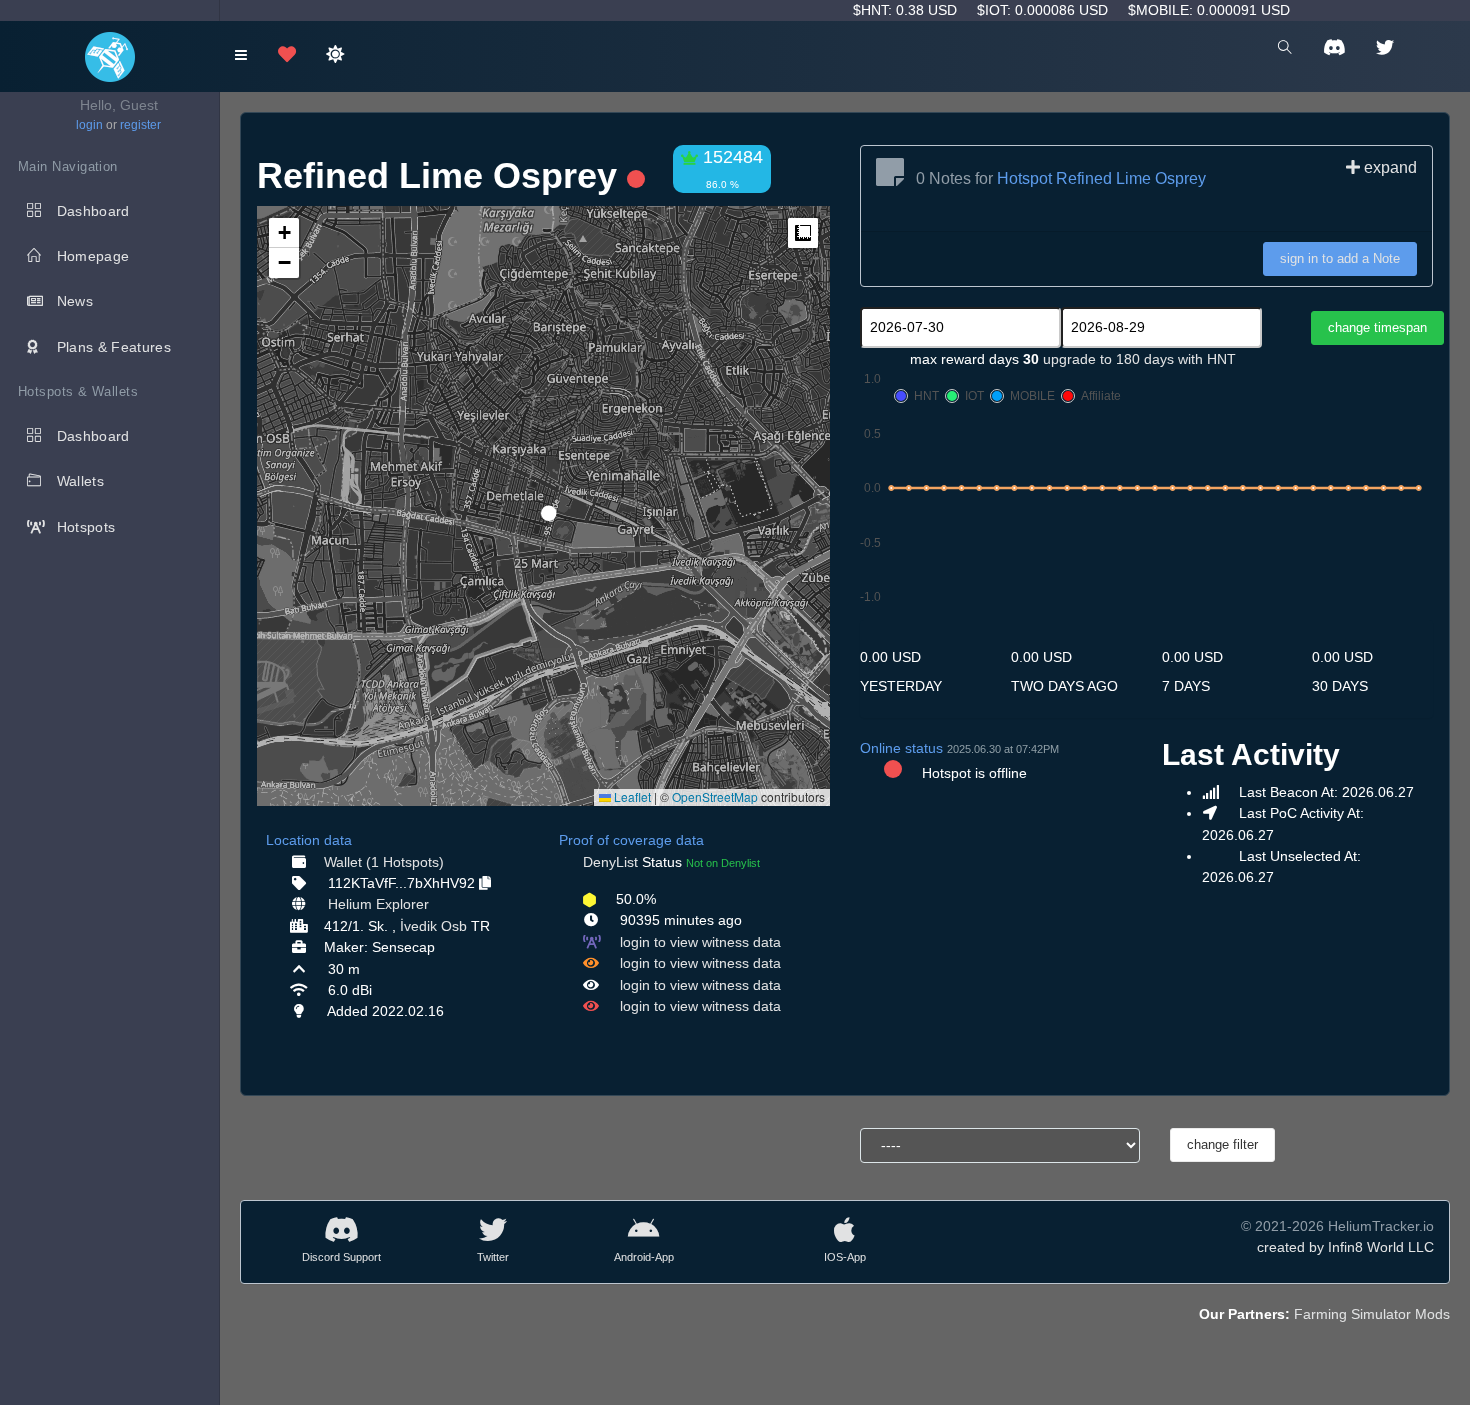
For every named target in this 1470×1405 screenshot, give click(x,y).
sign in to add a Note (1340, 258)
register (140, 125)
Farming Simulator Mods (1372, 1314)
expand (1388, 167)
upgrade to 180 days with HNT (1139, 359)
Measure (803, 233)
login (89, 125)
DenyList (610, 862)
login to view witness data (700, 942)
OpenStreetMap (715, 796)
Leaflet (631, 796)
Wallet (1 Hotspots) (384, 862)
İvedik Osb (433, 926)
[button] (542, 505)
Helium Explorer (378, 904)
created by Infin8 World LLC (1345, 1247)
